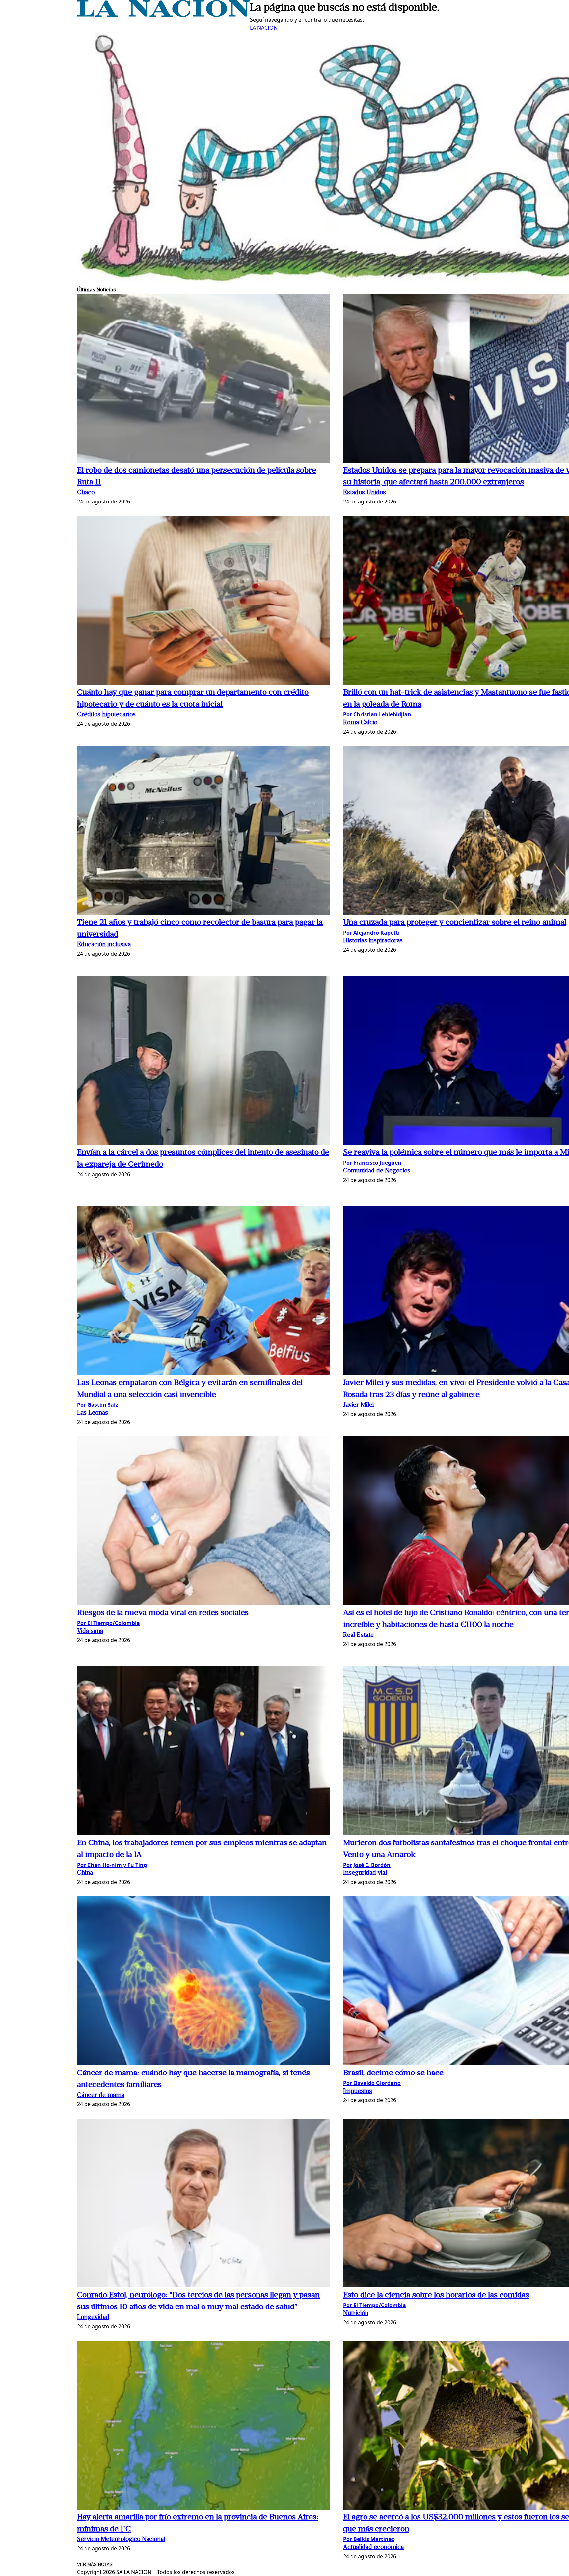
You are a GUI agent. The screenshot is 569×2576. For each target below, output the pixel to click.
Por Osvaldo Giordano (372, 2083)
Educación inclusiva (104, 945)
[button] (203, 379)
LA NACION (264, 28)
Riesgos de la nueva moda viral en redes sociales (163, 1613)
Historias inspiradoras (373, 941)
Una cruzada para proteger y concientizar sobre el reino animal (455, 923)
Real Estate (358, 1635)
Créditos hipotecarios (106, 715)
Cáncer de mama (101, 2095)
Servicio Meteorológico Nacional (121, 2540)
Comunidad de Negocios (377, 1171)
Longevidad (93, 2318)
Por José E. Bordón (367, 1865)
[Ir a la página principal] (163, 15)
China (85, 1873)
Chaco (86, 493)
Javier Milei (358, 1405)
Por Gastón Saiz (98, 1405)
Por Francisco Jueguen (372, 1163)
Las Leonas (93, 1413)
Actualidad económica (373, 2548)
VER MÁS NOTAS (95, 2565)
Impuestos (358, 2091)
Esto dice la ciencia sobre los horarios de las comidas (436, 2295)
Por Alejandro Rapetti (371, 933)
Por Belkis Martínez (369, 2539)
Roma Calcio (360, 723)
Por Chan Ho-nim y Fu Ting (112, 1865)
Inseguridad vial (365, 1873)
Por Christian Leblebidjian (377, 714)
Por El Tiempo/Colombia (108, 1623)
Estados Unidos (365, 493)
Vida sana (90, 1631)
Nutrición (356, 2314)
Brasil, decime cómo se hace (393, 2073)
